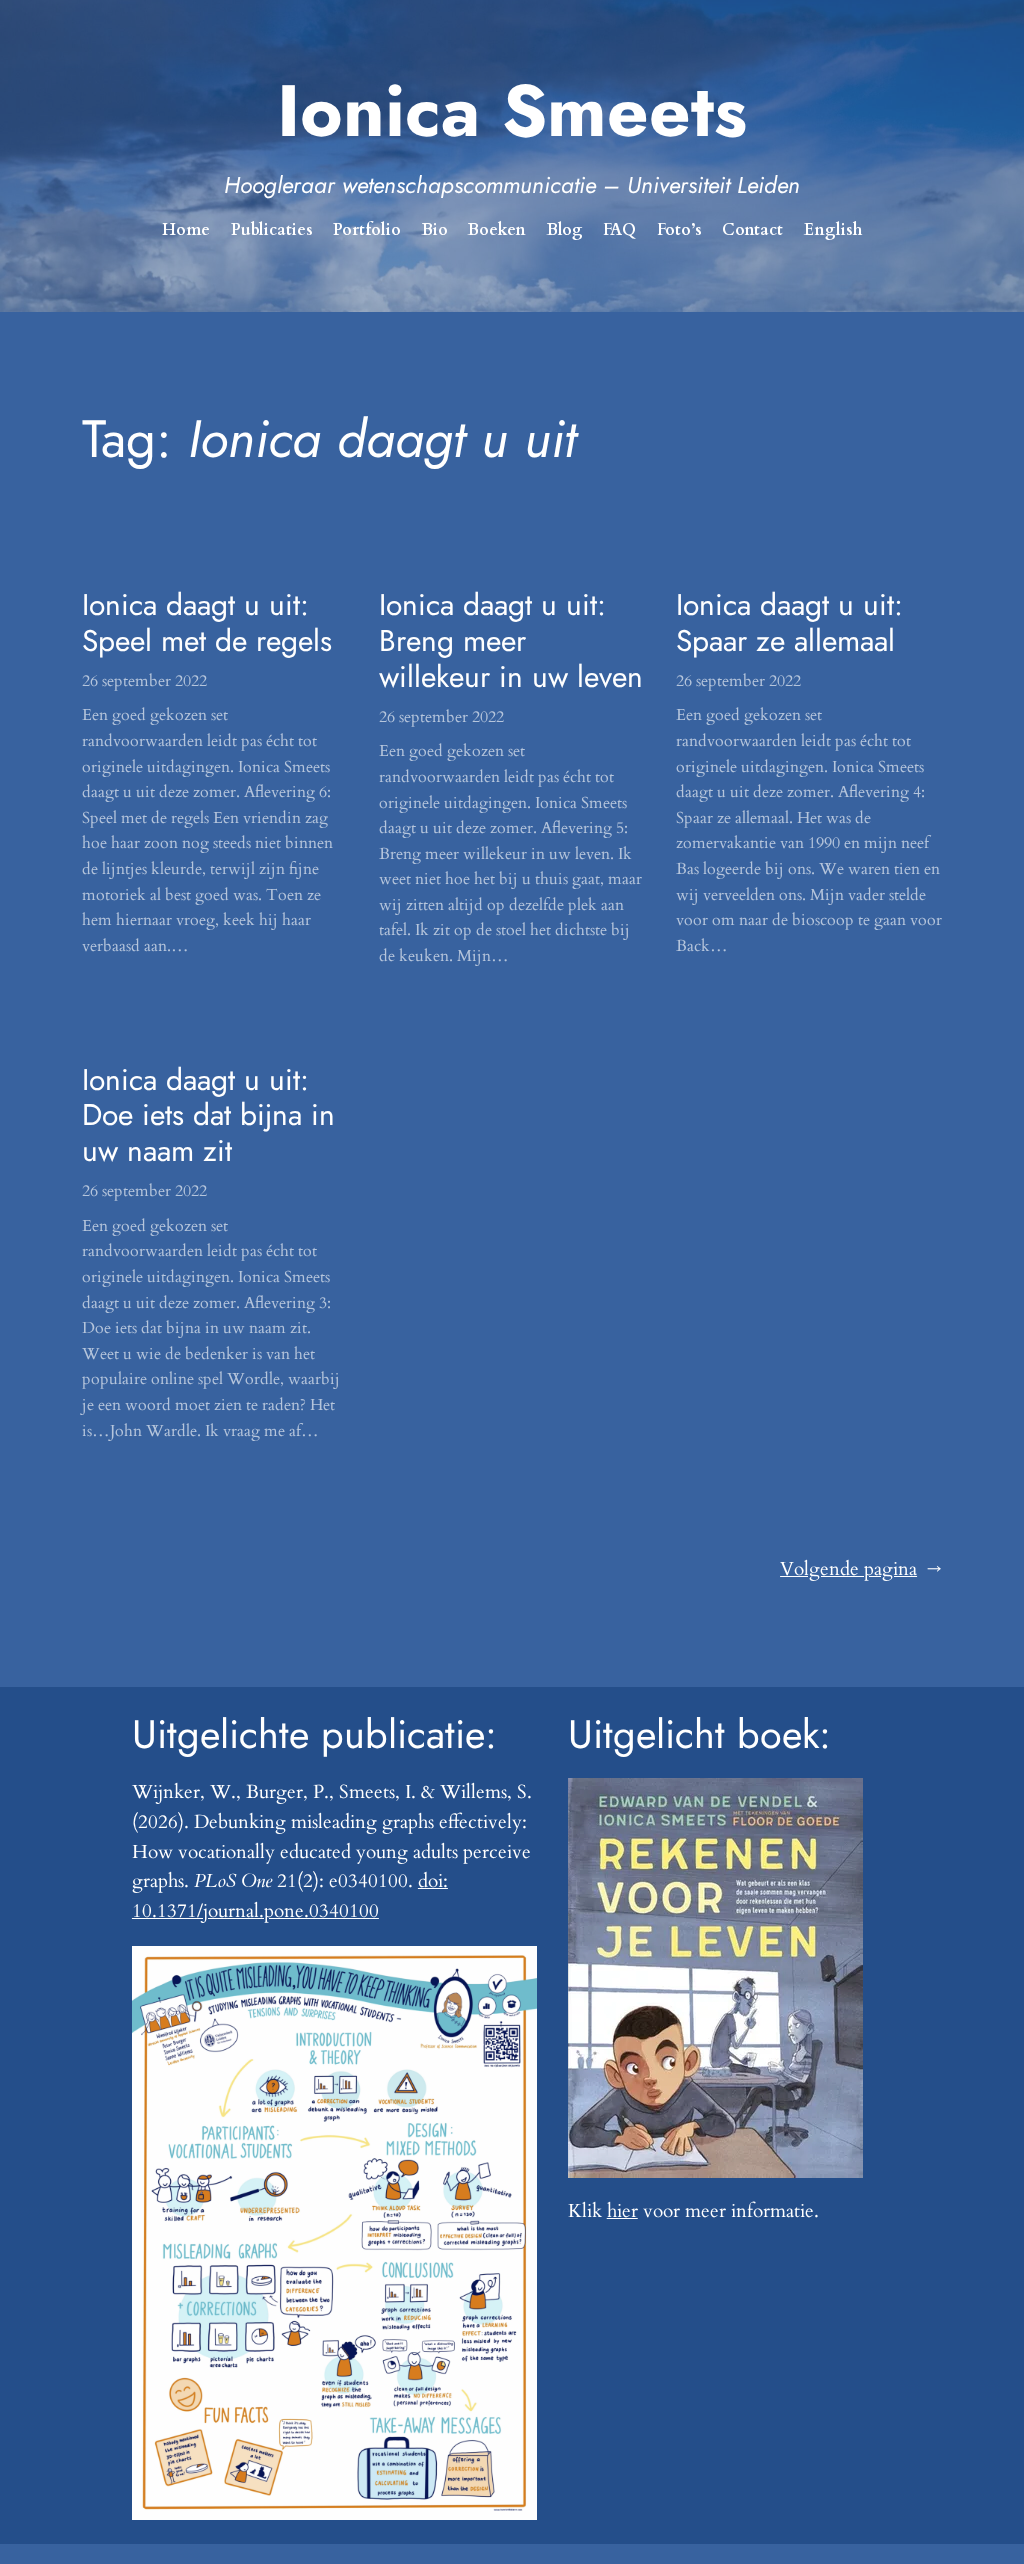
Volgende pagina (861, 1569)
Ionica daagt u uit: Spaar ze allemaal (789, 623)
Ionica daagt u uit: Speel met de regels (207, 623)
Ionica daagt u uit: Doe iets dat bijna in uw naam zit (208, 1115)
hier (622, 2211)
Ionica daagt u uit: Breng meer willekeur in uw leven (511, 640)
